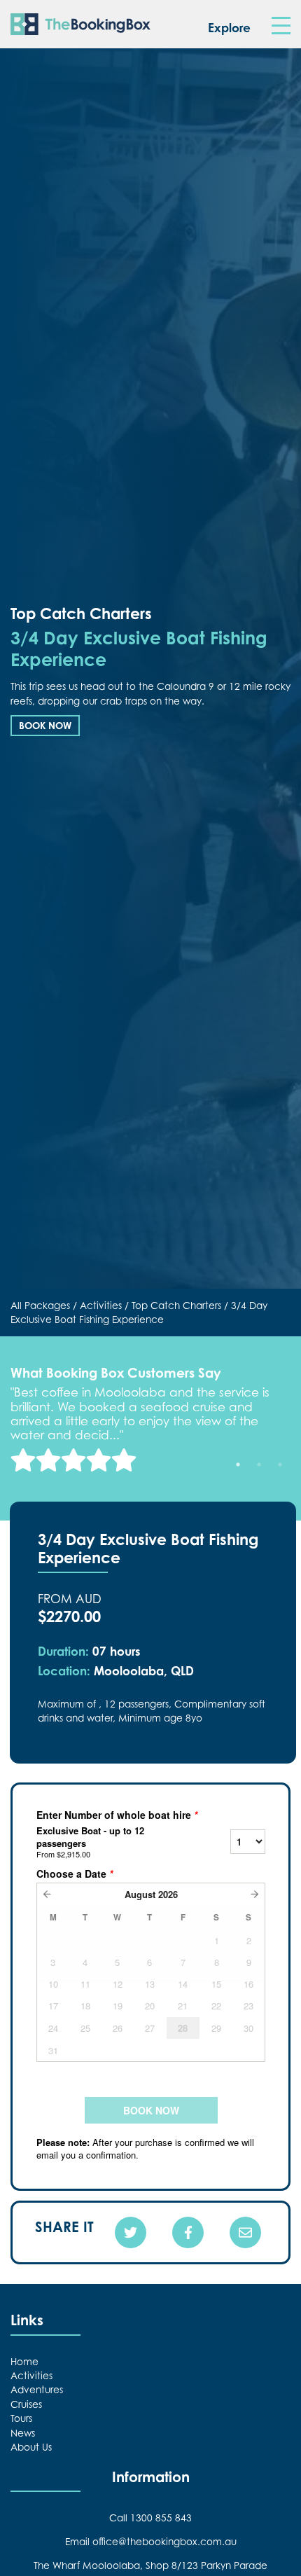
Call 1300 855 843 (150, 2518)
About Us (31, 2447)
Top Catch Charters (176, 1306)
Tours (21, 2418)
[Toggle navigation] (281, 26)
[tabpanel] (150, 1428)
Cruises (26, 2404)
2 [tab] (259, 1464)
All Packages (40, 1306)
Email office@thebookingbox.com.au (151, 2542)
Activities (101, 1306)
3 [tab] (280, 1464)
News (23, 2433)
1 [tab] (238, 1464)
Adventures (37, 2390)
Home (24, 2362)
